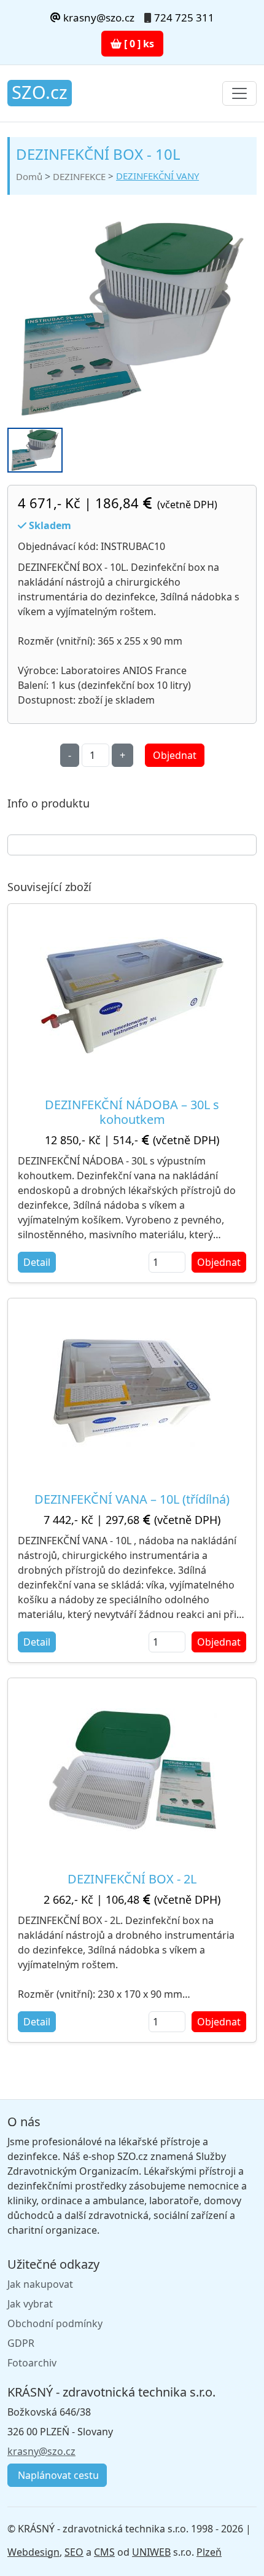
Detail (37, 1262)
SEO (74, 2552)
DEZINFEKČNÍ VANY (157, 176)
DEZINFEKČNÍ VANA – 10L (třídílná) (132, 1499)
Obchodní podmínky (55, 2323)
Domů (29, 176)
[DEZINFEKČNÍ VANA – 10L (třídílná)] (132, 1390)
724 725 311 (184, 18)
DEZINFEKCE (79, 176)
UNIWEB (151, 2552)
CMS (104, 2552)
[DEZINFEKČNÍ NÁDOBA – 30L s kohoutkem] (132, 995)
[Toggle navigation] (239, 93)
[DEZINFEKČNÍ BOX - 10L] (132, 319)
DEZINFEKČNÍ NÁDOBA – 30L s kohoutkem (132, 1112)
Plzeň (209, 2552)
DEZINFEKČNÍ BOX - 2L (132, 1879)
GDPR (21, 2343)
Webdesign (33, 2552)
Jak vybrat (30, 2304)
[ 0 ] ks (138, 44)
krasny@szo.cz (98, 18)
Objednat (175, 755)
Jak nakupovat (40, 2284)
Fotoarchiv (32, 2363)
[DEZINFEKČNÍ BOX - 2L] (132, 1770)
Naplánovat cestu (57, 2475)
